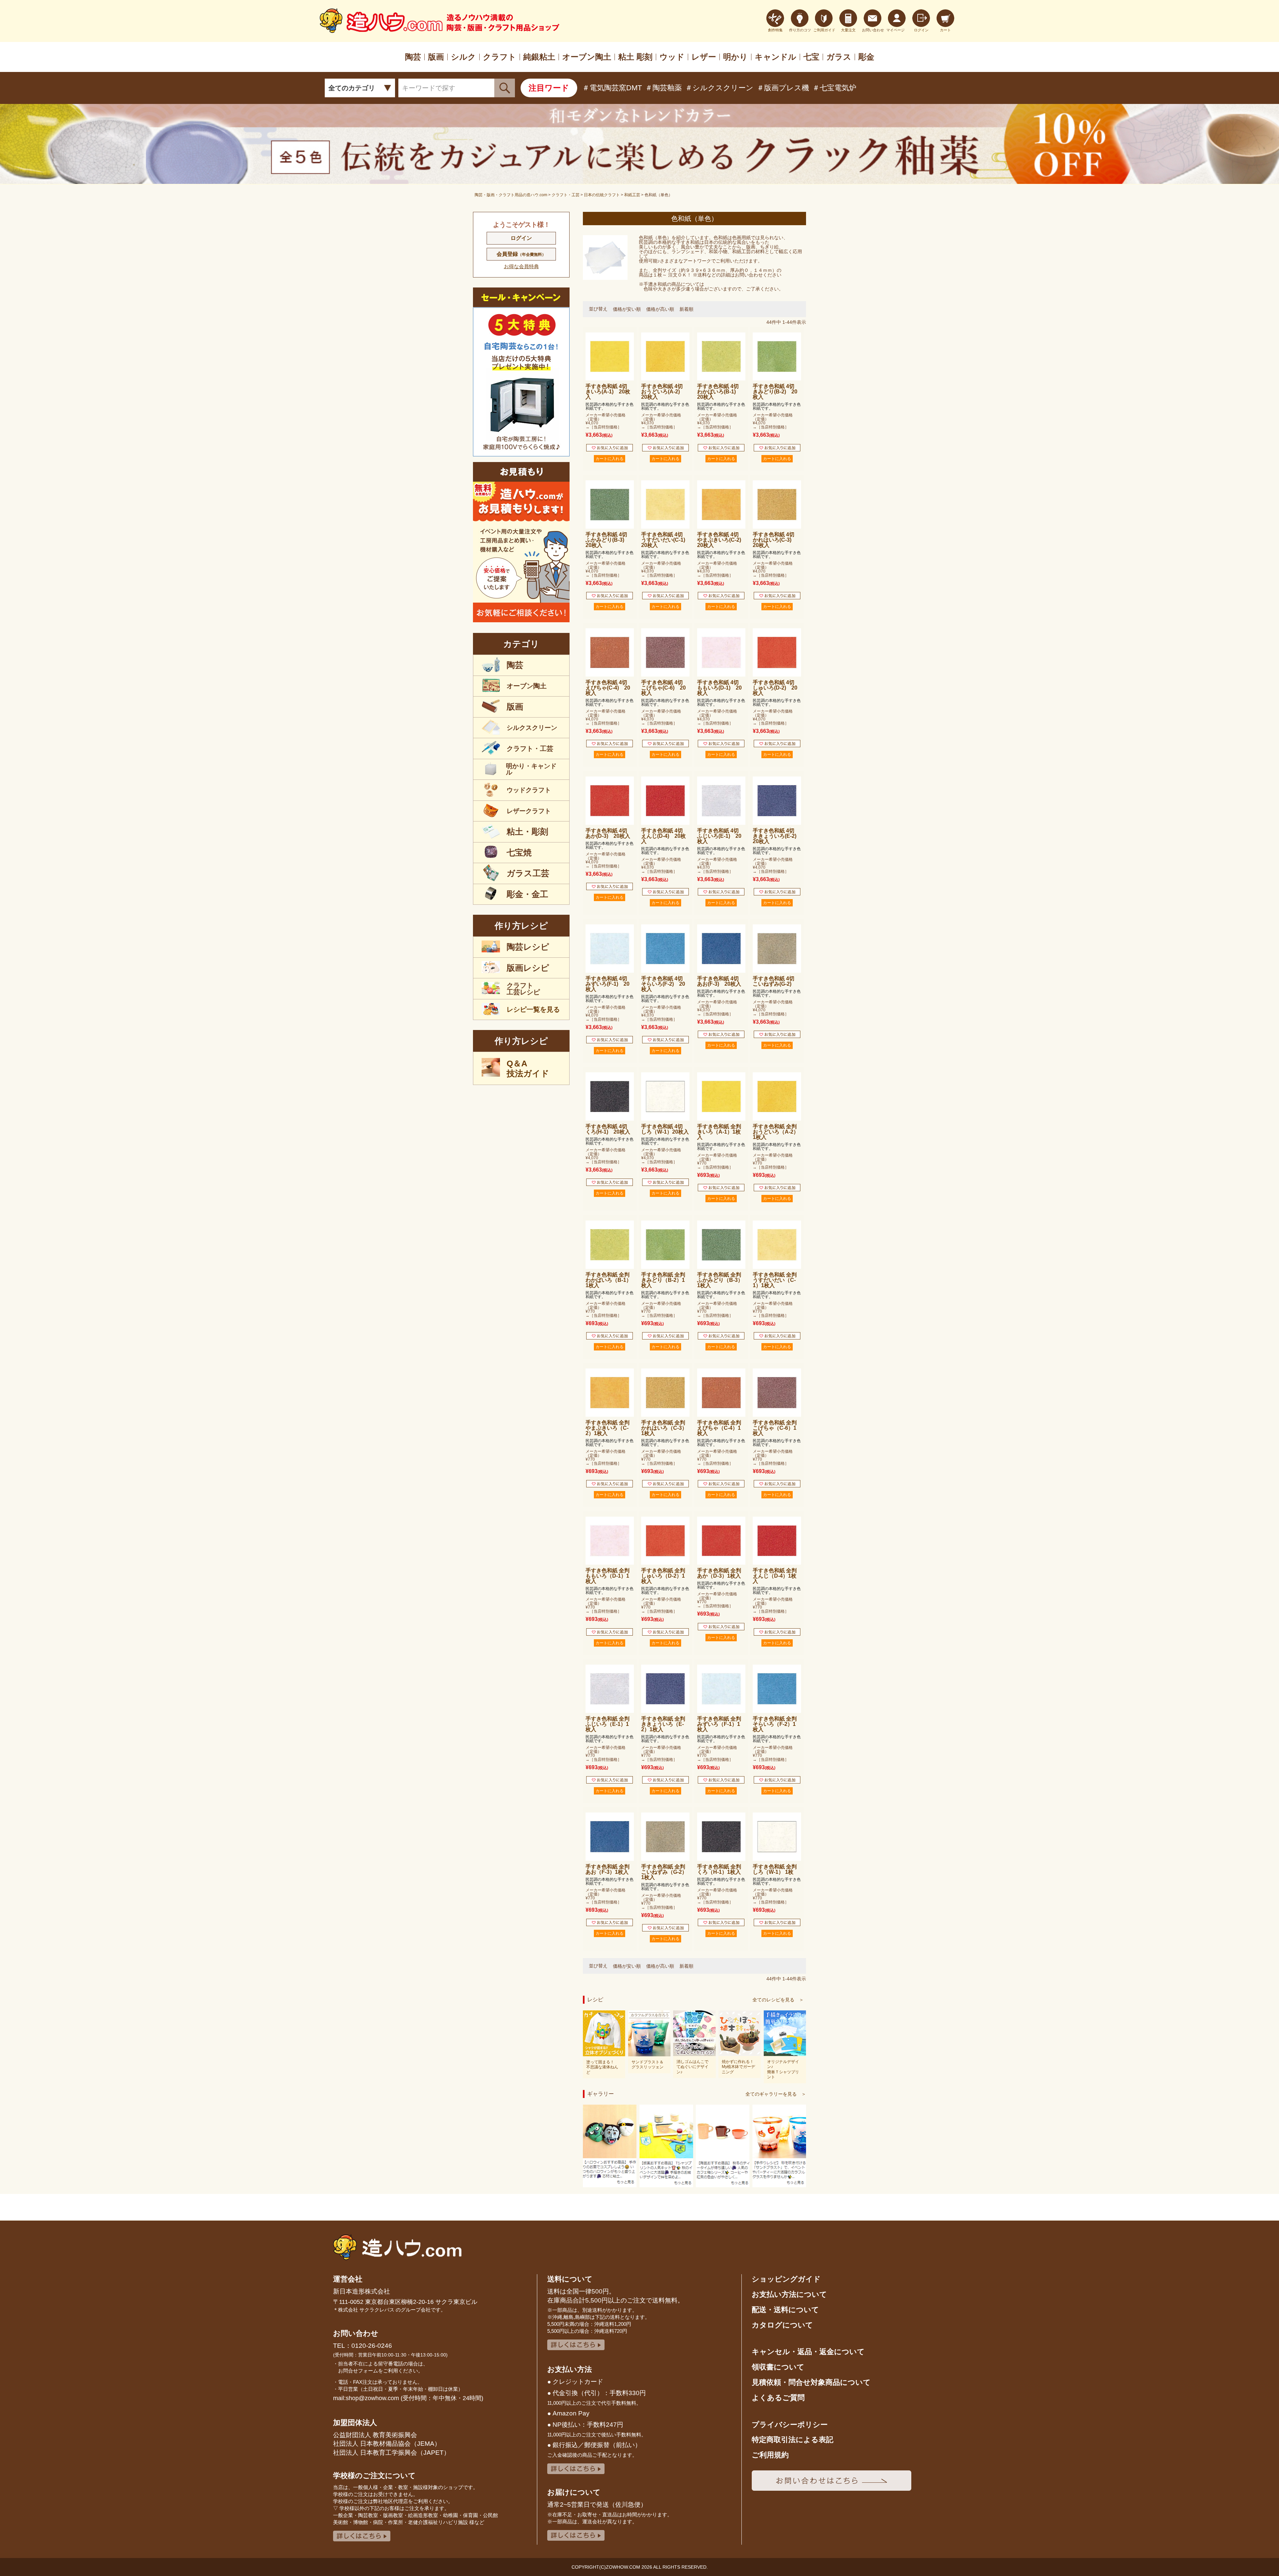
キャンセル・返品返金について (808, 2352)
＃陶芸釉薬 (663, 88)
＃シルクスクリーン (719, 88)
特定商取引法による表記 (793, 2440)
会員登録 (521, 254)
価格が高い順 (660, 309)
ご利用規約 (770, 2455)
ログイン (521, 238)
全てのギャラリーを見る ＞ (776, 2094)
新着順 (686, 309)
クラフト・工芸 (566, 195)
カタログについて (782, 2325)
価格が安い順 (627, 309)
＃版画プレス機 (783, 88)
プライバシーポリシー (790, 2425)
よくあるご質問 (778, 2398)
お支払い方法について (789, 2294)
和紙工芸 (632, 195)
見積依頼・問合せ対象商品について (811, 2382)
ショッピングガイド (786, 2279)
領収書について (778, 2367)
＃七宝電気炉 (834, 88)
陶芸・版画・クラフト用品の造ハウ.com (511, 195)
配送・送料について (785, 2310)
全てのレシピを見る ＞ (778, 2000)
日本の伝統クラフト (602, 195)
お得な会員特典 (521, 266)
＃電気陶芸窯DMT (612, 88)
